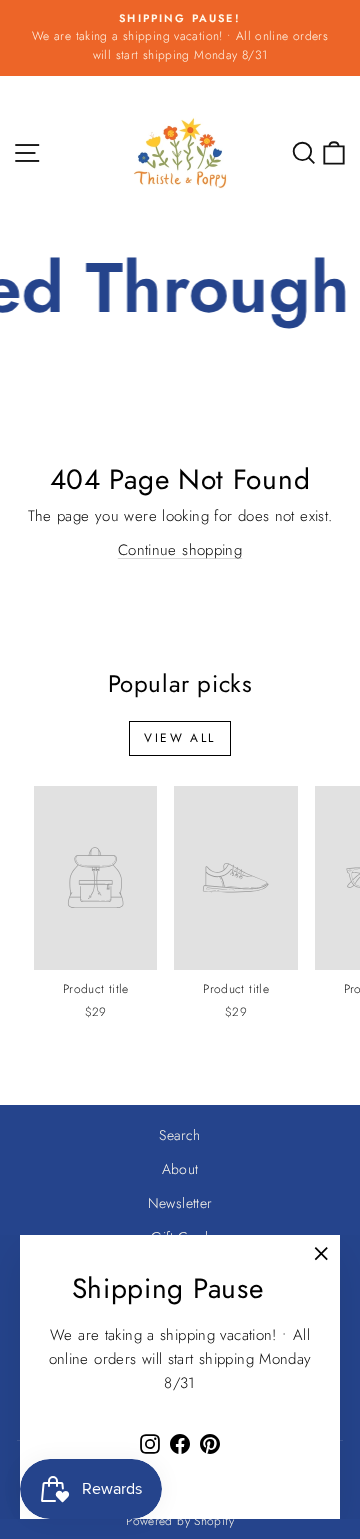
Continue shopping (180, 550)
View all (179, 738)
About (180, 1169)
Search (179, 1135)
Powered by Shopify (180, 1521)
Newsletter (180, 1203)
